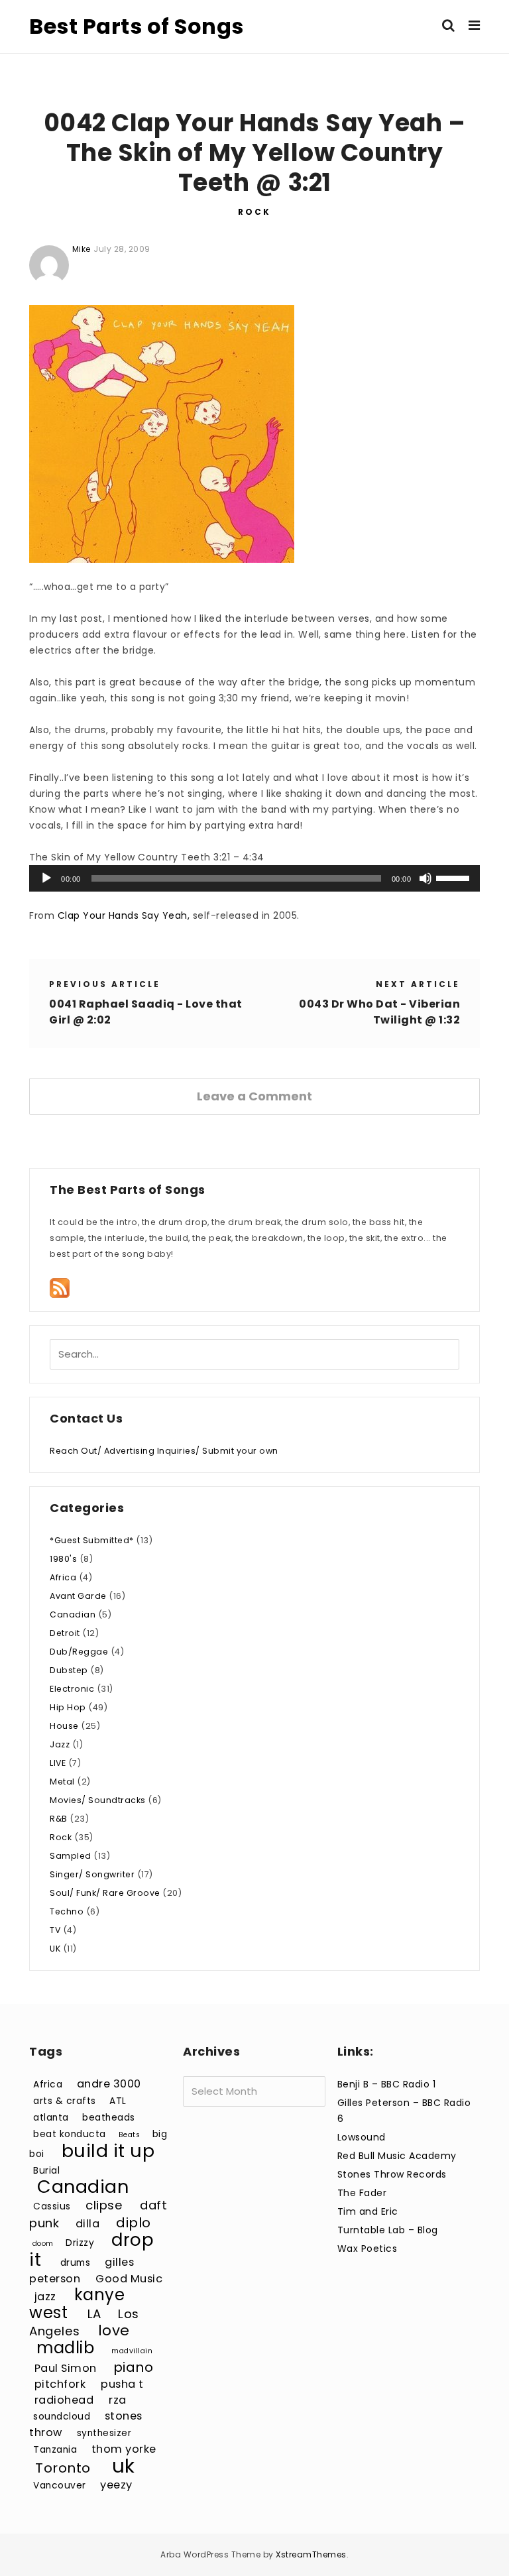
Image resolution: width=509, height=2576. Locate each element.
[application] (254, 878)
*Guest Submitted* (92, 1540)
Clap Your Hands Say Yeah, (124, 915)
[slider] (455, 877)
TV (55, 1930)
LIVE (58, 1763)
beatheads (109, 2118)
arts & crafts (65, 2101)
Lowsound (362, 2137)
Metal (62, 1782)
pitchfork (60, 2384)
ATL (118, 2101)
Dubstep (69, 1670)
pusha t (122, 2384)
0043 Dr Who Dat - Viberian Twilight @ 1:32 (379, 1012)
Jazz (60, 1744)
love (114, 2330)
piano (134, 2367)
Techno (67, 1911)
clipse (104, 2205)
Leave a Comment (254, 1096)
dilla (88, 2224)
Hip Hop (68, 1707)
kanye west (77, 2304)
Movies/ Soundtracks (98, 1800)
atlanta (51, 2118)
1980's (63, 1559)
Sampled (71, 1856)
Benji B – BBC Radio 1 (387, 2084)
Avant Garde (78, 1596)
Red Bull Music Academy (397, 2156)
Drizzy (80, 2243)
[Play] (46, 878)
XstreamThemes (311, 2554)
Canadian (73, 1614)
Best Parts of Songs (137, 26)
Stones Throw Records (392, 2174)
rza (118, 2400)
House (64, 1726)
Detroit (65, 1633)
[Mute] (425, 878)
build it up (108, 2151)
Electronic (72, 1689)
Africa (63, 1577)
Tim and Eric (368, 2211)
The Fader (362, 2193)
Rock (254, 212)
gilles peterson (82, 2270)
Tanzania (55, 2450)
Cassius (52, 2206)
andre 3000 (109, 2084)
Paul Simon (66, 2368)
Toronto (63, 2468)
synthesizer (104, 2433)
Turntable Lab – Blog (388, 2230)
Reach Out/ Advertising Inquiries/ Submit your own (164, 1451)
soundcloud (62, 2417)
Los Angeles (84, 2322)
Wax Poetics (368, 2249)
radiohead (64, 2400)
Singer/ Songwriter (92, 1874)
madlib (65, 2348)
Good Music (129, 2279)
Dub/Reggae (79, 1652)
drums (76, 2263)
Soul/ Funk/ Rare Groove (105, 1893)
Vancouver (60, 2486)
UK (55, 1949)
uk (124, 2466)
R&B (59, 1819)
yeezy (116, 2485)
